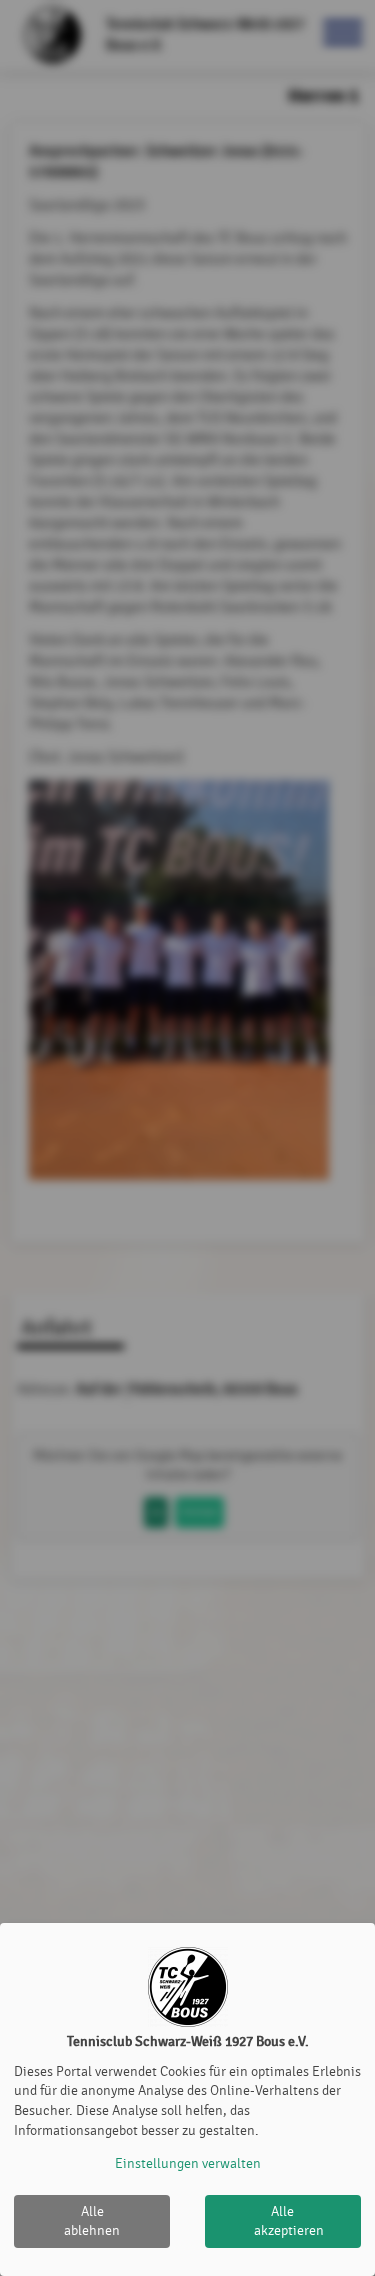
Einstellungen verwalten (188, 2163)
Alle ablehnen (92, 2221)
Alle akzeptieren (289, 2221)
